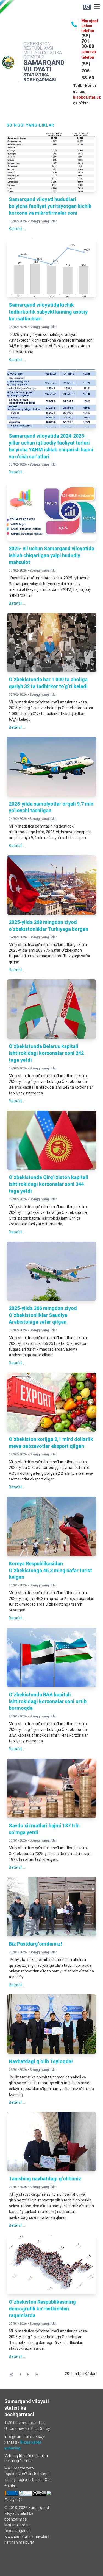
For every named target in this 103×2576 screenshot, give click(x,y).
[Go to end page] (37, 2374)
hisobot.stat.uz (87, 97)
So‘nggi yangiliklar (43, 221)
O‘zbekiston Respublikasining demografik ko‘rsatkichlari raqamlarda (42, 2309)
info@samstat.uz (20, 2437)
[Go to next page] (28, 2374)
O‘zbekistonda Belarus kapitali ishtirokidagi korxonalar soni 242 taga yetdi (46, 1053)
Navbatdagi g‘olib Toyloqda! (41, 2061)
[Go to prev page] (20, 2374)
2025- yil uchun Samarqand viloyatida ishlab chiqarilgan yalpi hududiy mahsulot (51, 555)
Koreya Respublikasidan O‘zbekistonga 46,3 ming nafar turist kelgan (50, 1570)
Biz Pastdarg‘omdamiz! (35, 1944)
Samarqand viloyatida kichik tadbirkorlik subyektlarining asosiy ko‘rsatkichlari (48, 312)
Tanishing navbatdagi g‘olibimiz (45, 2179)
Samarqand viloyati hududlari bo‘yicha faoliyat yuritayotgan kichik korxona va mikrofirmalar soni (50, 206)
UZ (87, 7)
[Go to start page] (11, 2374)
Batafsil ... (17, 229)
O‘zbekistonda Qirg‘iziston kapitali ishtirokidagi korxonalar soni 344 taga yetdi (48, 1184)
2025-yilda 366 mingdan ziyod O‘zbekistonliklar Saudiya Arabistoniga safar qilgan (43, 1315)
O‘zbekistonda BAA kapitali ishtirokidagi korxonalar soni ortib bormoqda (48, 1701)
